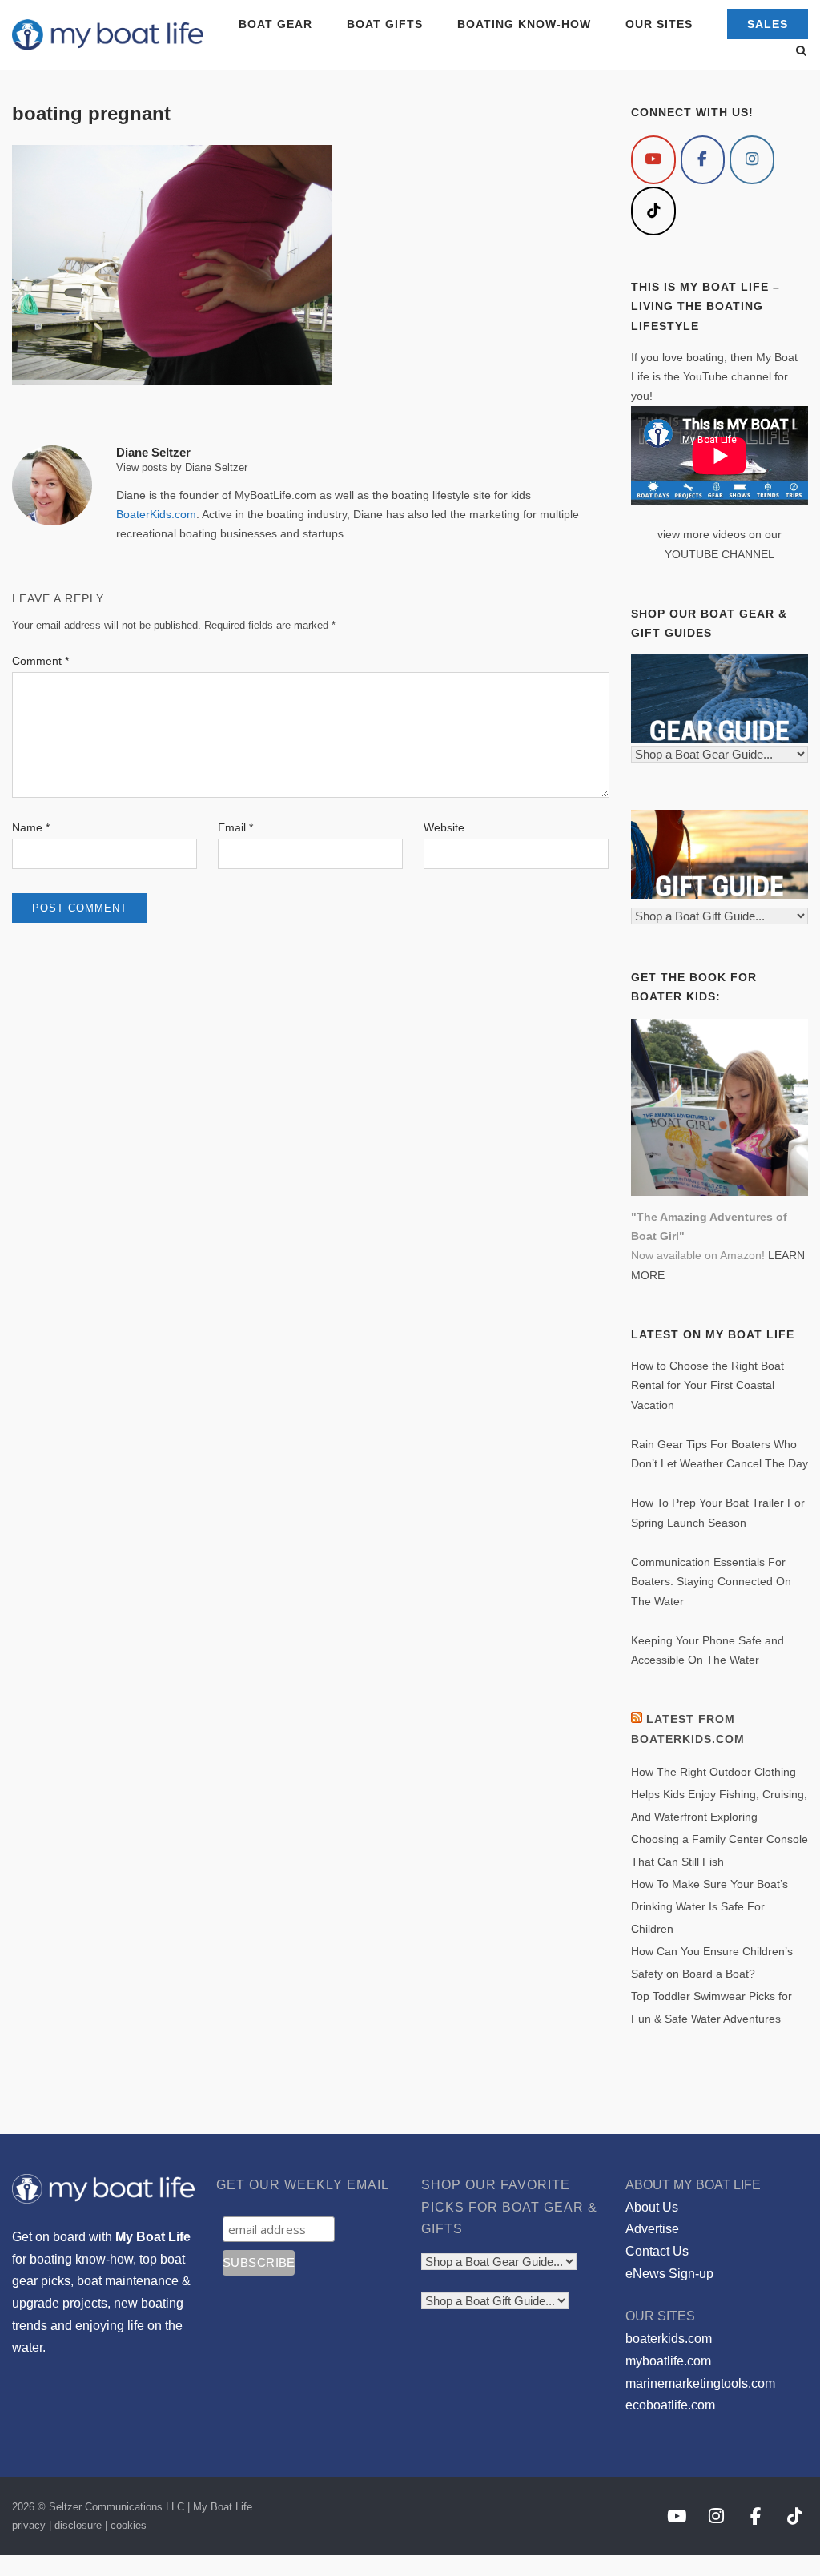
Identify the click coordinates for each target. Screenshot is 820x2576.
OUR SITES (659, 24)
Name (31, 827)
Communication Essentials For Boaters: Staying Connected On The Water (711, 1582)
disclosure (78, 2525)
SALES (768, 24)
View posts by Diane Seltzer (182, 467)
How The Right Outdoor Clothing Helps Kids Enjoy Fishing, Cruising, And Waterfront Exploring (719, 1794)
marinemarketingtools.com (700, 2383)
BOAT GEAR (275, 24)
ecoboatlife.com (670, 2405)
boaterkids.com (669, 2339)
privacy (29, 2525)
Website (444, 827)
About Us (652, 2207)
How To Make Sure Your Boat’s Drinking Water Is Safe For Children (709, 1906)
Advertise (652, 2229)
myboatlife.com (668, 2361)
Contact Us (657, 2251)
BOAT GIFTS (385, 24)
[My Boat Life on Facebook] (703, 160)
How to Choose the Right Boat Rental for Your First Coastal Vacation (707, 1385)
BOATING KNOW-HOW (524, 24)
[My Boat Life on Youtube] (653, 160)
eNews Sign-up (669, 2274)
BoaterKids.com (156, 514)
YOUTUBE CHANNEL (720, 554)
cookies (129, 2525)
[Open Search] (801, 52)
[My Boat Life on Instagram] (752, 160)
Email (235, 827)
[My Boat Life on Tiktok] (653, 211)
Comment (40, 661)
